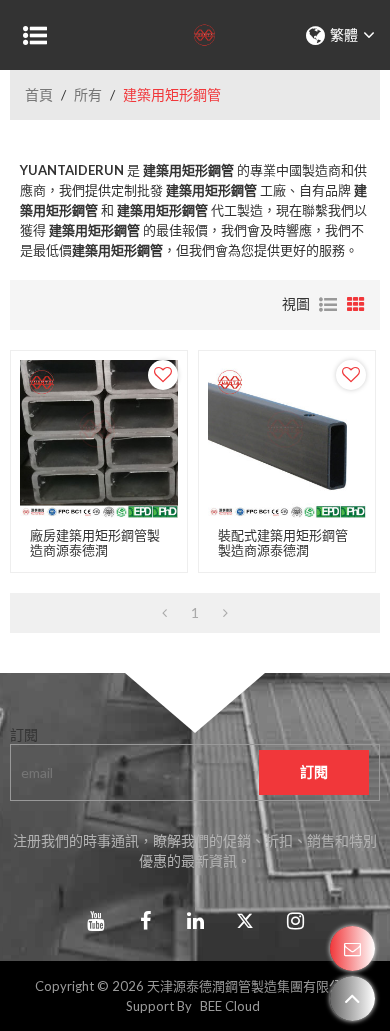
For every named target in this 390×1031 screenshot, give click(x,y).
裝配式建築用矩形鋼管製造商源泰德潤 (283, 543)
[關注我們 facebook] (145, 921)
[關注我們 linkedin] (195, 921)
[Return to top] (352, 998)
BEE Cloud (230, 1006)
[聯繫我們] (352, 948)
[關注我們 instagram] (295, 921)
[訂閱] (314, 772)
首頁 (39, 94)
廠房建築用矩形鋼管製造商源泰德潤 (95, 543)
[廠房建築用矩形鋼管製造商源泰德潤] (99, 439)
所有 (88, 94)
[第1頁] (164, 613)
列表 (328, 305)
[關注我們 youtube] (95, 921)
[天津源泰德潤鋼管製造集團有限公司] (195, 35)
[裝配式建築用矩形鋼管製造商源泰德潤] (287, 439)
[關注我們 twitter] (245, 921)
